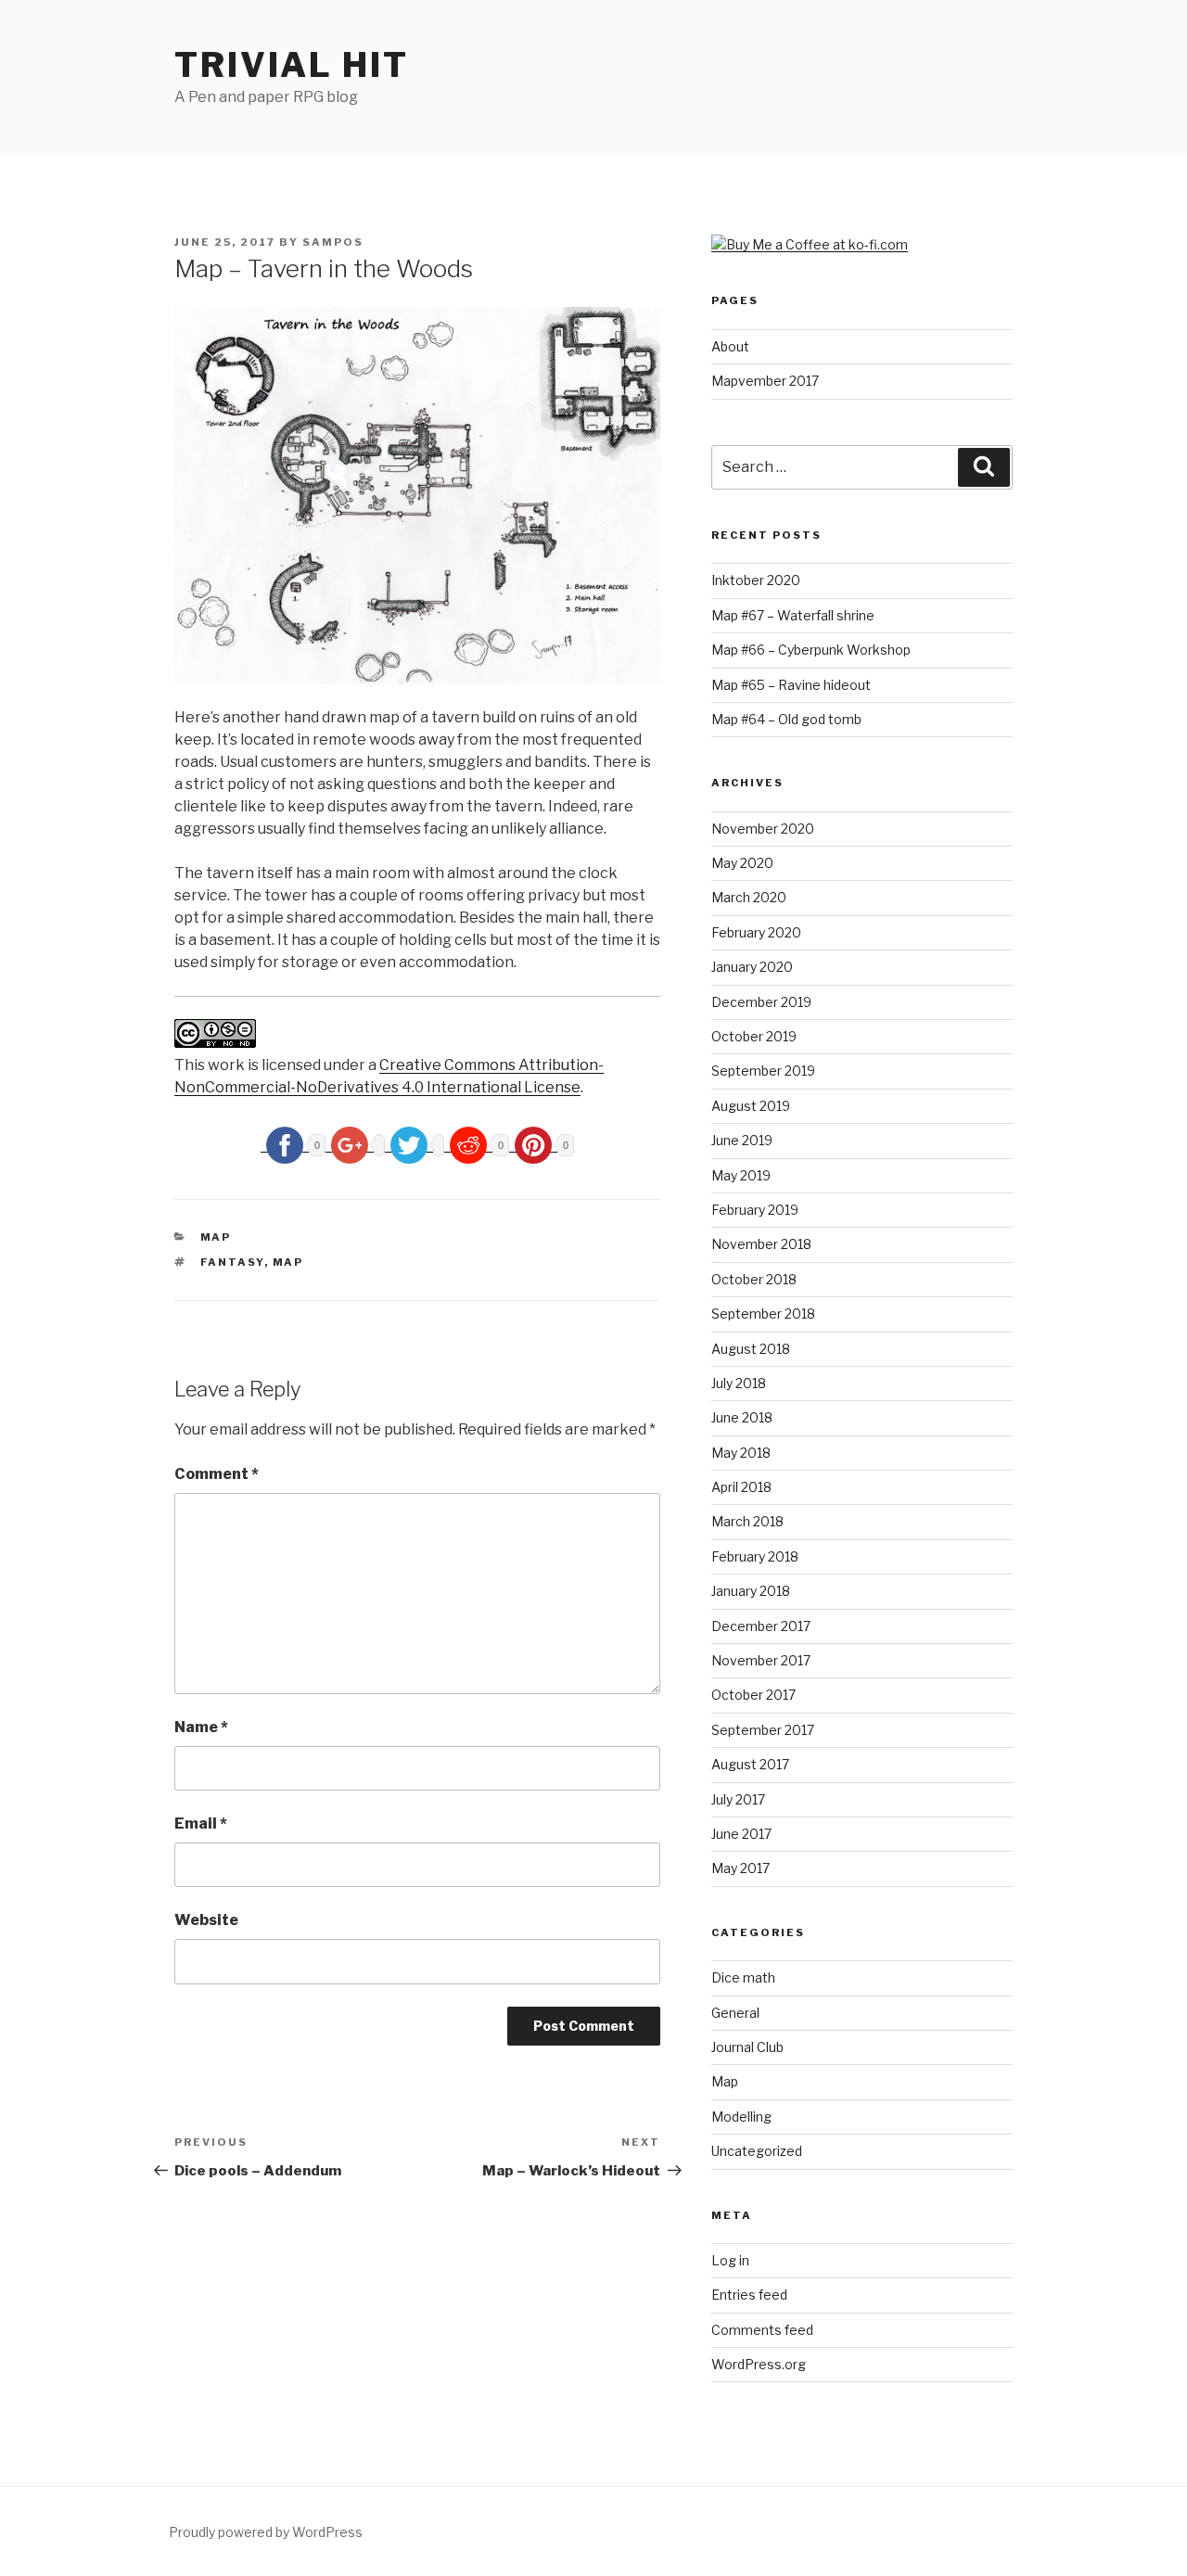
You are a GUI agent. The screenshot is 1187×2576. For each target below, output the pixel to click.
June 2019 (742, 1140)
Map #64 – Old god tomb (786, 719)
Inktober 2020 (756, 580)
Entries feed (749, 2295)
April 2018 (741, 1487)
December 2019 (761, 1002)
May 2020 (742, 863)
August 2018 (751, 1349)
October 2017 (753, 1695)
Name (201, 1727)
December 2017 (761, 1626)
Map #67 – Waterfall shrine (793, 615)
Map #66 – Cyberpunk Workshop (811, 650)
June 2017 (741, 1834)
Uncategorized (757, 2151)
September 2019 (763, 1071)
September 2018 (763, 1314)
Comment (217, 1474)
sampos (333, 242)
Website (206, 1920)
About (730, 346)
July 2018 (739, 1383)
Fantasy (232, 1262)
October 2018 (754, 1279)
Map (216, 1237)
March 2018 (747, 1521)
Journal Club (747, 2047)
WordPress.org (759, 2364)
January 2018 (751, 1591)
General (735, 2013)
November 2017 (761, 1660)
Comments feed (762, 2330)
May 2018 (741, 1453)
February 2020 (756, 932)
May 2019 (741, 1175)
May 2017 (740, 1868)
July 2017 (738, 1799)
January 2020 (752, 967)
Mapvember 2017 (765, 381)
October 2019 (754, 1036)
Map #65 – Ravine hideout (791, 685)
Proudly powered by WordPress (266, 2532)
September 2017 (763, 1730)
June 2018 (742, 1417)
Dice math (743, 1977)
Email (201, 1824)
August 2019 (751, 1106)
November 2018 (761, 1244)
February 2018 (755, 1556)
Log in (730, 2260)
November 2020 (763, 829)
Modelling (741, 2117)
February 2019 (755, 1210)
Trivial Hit (292, 65)
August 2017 (750, 1764)
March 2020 (749, 897)
